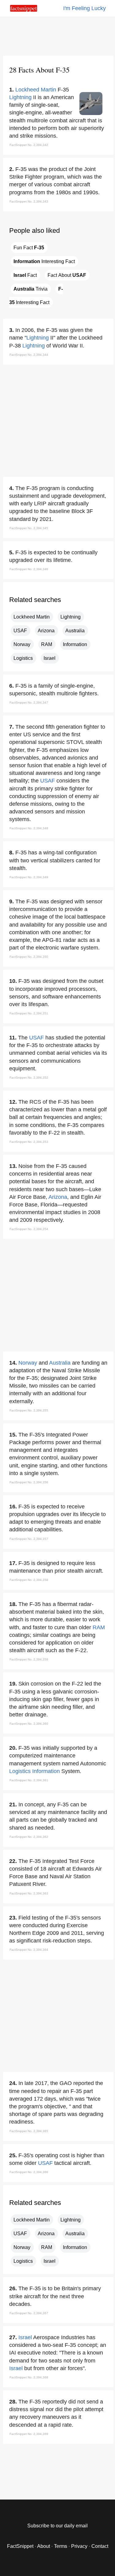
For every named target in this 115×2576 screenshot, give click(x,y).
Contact (100, 2546)
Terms (61, 2546)
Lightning (20, 97)
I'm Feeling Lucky (84, 8)
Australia (75, 631)
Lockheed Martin (36, 90)
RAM (47, 644)
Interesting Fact (44, 261)
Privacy (79, 2546)
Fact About (67, 275)
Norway (22, 644)
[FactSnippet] (24, 10)
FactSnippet (20, 2546)
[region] (58, 35)
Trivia (31, 289)
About (44, 2546)
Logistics (23, 658)
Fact (25, 275)
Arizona (46, 631)
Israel (50, 658)
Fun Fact (29, 248)
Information (75, 644)
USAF (20, 631)
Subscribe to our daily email (57, 2526)
